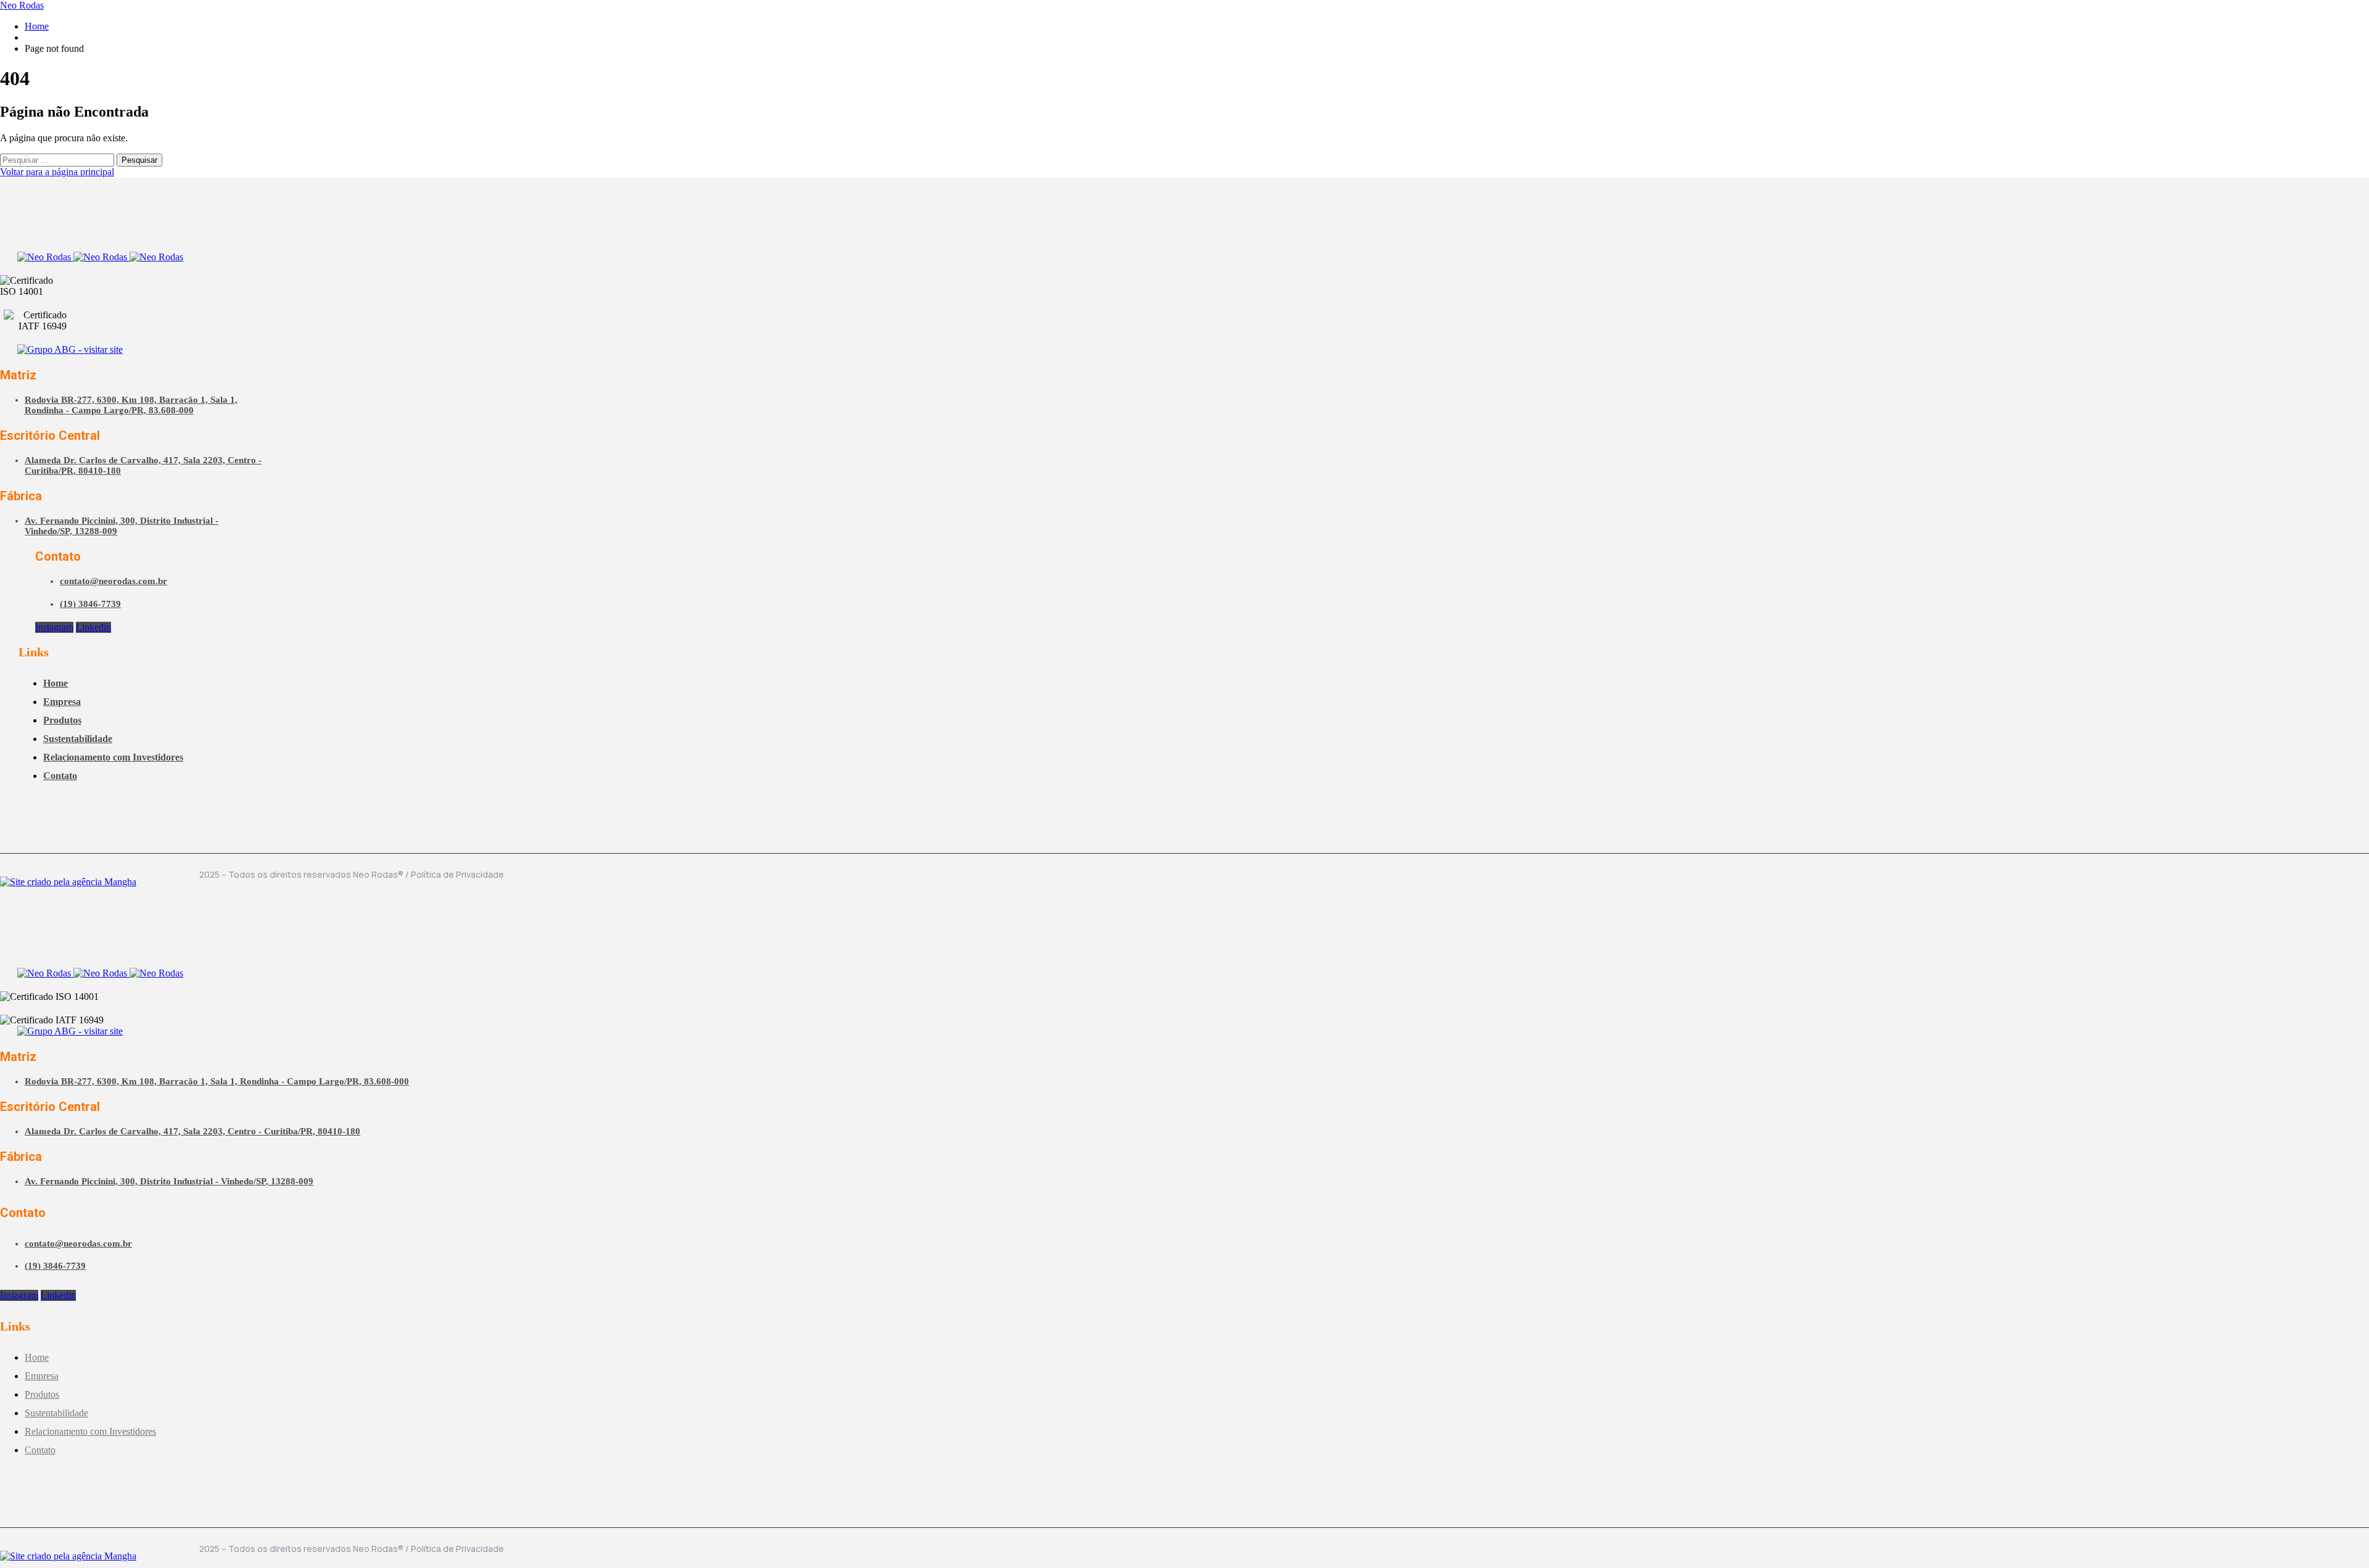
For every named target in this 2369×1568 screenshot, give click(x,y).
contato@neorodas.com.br (114, 581)
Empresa (62, 702)
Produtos (62, 720)
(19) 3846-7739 (90, 604)
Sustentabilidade (78, 739)
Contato (60, 776)
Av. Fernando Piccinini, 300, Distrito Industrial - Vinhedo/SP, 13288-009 (169, 1181)
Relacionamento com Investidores (113, 757)
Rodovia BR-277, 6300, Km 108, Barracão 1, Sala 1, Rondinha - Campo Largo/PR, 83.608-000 (131, 405)
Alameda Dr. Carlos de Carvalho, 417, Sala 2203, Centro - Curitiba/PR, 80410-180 (192, 1131)
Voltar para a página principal (57, 172)
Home (37, 26)
